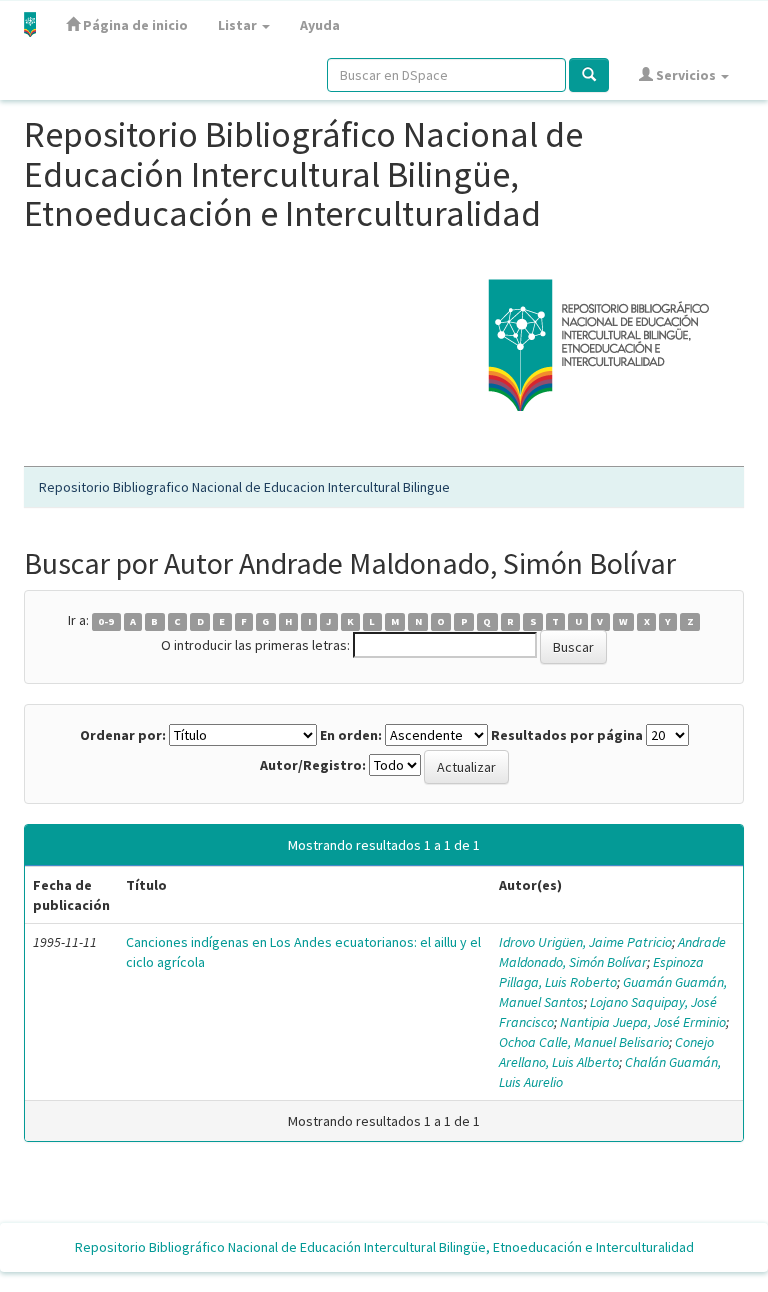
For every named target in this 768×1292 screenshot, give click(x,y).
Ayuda (320, 25)
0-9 (106, 621)
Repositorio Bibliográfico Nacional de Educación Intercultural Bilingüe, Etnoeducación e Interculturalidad (384, 1247)
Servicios (686, 75)
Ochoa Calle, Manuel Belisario (584, 1042)
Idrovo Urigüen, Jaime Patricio (585, 942)
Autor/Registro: (313, 765)
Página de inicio (134, 25)
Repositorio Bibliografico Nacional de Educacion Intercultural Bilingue (244, 487)
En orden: (351, 735)
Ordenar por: (123, 735)
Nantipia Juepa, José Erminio (643, 1022)
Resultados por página (567, 735)
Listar (239, 25)
